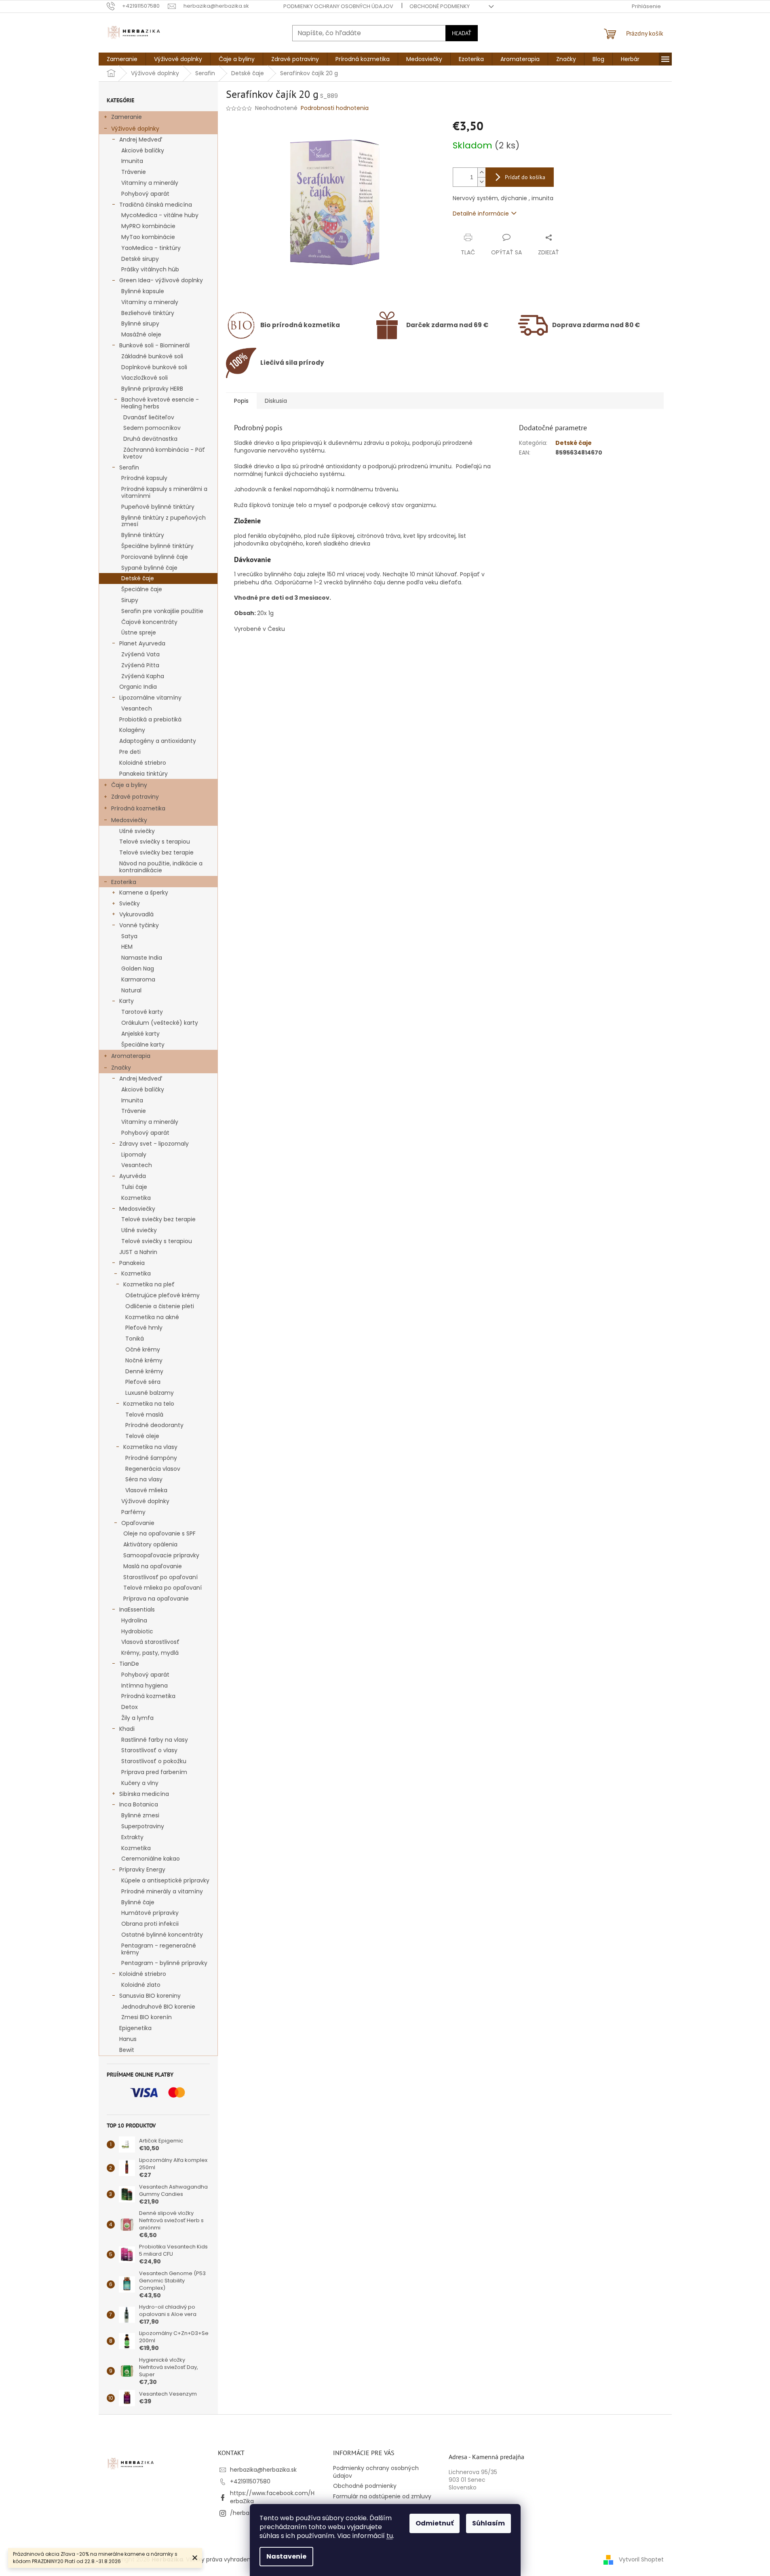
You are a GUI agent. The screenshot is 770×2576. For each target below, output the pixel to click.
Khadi (127, 1729)
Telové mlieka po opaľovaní (162, 1588)
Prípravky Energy (142, 1870)
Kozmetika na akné (152, 1317)
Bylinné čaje (138, 1902)
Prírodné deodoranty (154, 1425)
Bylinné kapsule (143, 291)
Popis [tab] (241, 401)
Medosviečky (129, 820)
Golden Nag (138, 969)
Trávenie (134, 172)
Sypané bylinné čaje (149, 568)
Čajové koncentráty (149, 622)
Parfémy (133, 1512)
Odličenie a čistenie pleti (160, 1306)
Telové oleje (142, 1436)
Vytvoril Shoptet (641, 2559)
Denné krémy (144, 1371)
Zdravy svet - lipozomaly (154, 1144)
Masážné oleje (141, 334)
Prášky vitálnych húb (150, 269)
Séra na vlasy (144, 1479)
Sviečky (130, 903)
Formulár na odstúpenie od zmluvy (382, 2496)
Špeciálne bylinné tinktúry (157, 546)
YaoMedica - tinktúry (151, 248)
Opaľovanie (138, 1523)
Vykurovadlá (136, 914)
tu (390, 2536)
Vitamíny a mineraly (150, 302)
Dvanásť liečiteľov (149, 417)
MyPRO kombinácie (148, 226)
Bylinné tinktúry (143, 535)
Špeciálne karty (143, 1045)
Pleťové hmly (144, 1328)
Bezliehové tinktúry (148, 313)
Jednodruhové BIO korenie (158, 2007)
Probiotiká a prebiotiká (150, 719)
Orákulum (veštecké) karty (160, 1023)
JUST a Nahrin (138, 1252)
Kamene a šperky (144, 893)
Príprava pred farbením (154, 1772)
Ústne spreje (139, 632)
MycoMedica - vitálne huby (160, 215)
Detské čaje (138, 578)
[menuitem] (122, 59)
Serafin (129, 467)
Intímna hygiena (145, 1686)
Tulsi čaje (134, 1187)
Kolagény (132, 730)
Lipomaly (134, 1155)
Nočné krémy (144, 1360)
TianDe (129, 1664)
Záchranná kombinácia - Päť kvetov (164, 453)
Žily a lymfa (137, 1718)
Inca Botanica (139, 1804)
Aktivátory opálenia (150, 1544)
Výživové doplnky (135, 129)
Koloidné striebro (143, 763)
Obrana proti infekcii (150, 1924)
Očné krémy (143, 1349)
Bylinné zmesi (140, 1815)
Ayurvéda (133, 1176)
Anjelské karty (140, 1034)
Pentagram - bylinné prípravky (164, 1963)
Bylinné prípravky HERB (152, 389)
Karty (127, 1001)
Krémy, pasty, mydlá (150, 1653)
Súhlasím (488, 2523)
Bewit (127, 2050)
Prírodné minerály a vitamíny (162, 1891)
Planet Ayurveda (142, 643)
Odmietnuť (435, 2523)
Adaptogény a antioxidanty (158, 741)
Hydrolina (134, 1620)
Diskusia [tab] (276, 401)
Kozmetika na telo (149, 1404)
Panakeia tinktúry (143, 774)
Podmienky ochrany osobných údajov (338, 6)
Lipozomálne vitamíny (150, 698)
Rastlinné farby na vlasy (155, 1740)
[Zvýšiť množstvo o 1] (481, 172)
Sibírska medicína (144, 1794)
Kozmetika (136, 1198)
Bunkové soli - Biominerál (154, 345)
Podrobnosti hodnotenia (335, 108)
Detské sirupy (140, 259)
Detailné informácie (481, 214)
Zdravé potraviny (135, 797)
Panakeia (132, 1263)
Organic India (138, 687)
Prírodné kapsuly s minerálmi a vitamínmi (164, 492)
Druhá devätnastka (150, 439)
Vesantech (137, 709)
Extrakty (132, 1837)
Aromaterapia (131, 1056)
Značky (121, 1068)
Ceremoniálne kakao (151, 1859)
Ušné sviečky (137, 831)
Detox (130, 1707)
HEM (127, 947)
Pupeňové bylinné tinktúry (158, 507)
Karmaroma (138, 979)
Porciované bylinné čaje (155, 557)
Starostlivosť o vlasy (149, 1750)
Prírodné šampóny (151, 1458)
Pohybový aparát (145, 194)
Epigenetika (135, 2028)
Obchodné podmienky (440, 6)
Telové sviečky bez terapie (156, 852)
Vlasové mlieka (146, 1490)
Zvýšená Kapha (143, 676)
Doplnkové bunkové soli (154, 367)
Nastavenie (286, 2556)
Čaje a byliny (129, 785)
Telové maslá (144, 1415)
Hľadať (462, 33)
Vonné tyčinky (139, 925)
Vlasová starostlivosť (150, 1642)
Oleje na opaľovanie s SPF (159, 1533)
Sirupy (130, 600)
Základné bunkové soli (152, 356)
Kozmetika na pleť (149, 1284)
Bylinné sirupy (140, 324)
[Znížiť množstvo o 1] (481, 182)
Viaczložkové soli (145, 378)
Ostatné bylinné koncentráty (162, 1935)
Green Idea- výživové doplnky (161, 280)
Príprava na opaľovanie (156, 1599)
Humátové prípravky (150, 1913)
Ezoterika (124, 882)
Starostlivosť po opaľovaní (160, 1577)
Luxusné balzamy (150, 1393)
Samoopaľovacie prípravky (161, 1555)
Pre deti (130, 752)
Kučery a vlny (140, 1783)
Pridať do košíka (525, 177)
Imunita (132, 161)
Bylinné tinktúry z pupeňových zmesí (163, 521)
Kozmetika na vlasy (150, 1447)
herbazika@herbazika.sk (263, 2470)
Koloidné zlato (141, 1985)
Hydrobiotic (137, 1631)
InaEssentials (137, 1609)
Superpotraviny (143, 1826)
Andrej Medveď (141, 140)
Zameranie (127, 117)
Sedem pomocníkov (152, 428)
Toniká (135, 1339)
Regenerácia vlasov (153, 1469)
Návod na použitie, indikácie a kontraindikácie (161, 867)
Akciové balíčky (143, 150)
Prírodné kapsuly (144, 478)
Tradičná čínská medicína (156, 205)
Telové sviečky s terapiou (155, 842)
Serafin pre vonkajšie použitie (162, 611)
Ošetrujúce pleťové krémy (162, 1295)
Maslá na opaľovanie (153, 1566)
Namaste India (142, 958)
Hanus (128, 2039)
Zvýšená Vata (140, 654)
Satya (129, 936)
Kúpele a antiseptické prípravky (165, 1880)
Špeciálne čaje (142, 589)
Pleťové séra (143, 1382)
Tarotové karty (142, 1012)
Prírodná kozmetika (138, 808)
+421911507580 (250, 2481)
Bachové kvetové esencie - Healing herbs (160, 403)
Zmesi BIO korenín (147, 2017)
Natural (131, 990)
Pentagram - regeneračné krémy (159, 1949)
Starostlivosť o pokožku (154, 1761)
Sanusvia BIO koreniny (150, 1996)
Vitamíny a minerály (150, 183)
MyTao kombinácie (148, 237)
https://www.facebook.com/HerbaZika (272, 2497)
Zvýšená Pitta (140, 665)
